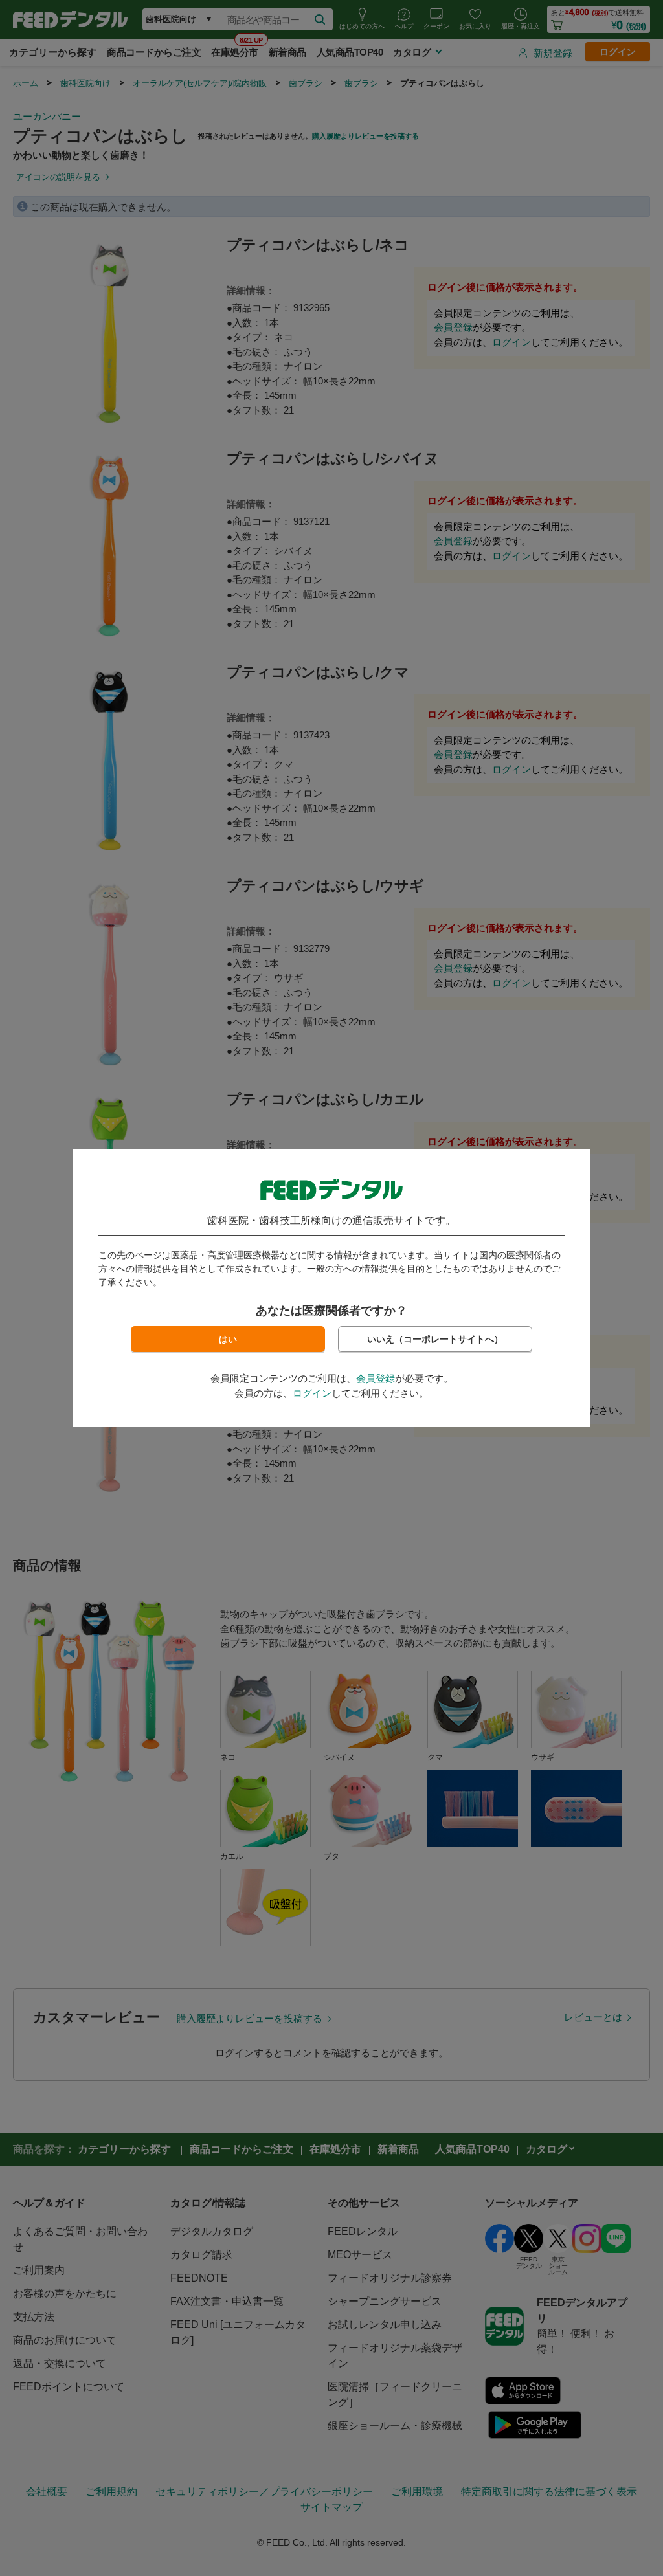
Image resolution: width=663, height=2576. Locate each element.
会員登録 (376, 1378)
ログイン (312, 1393)
